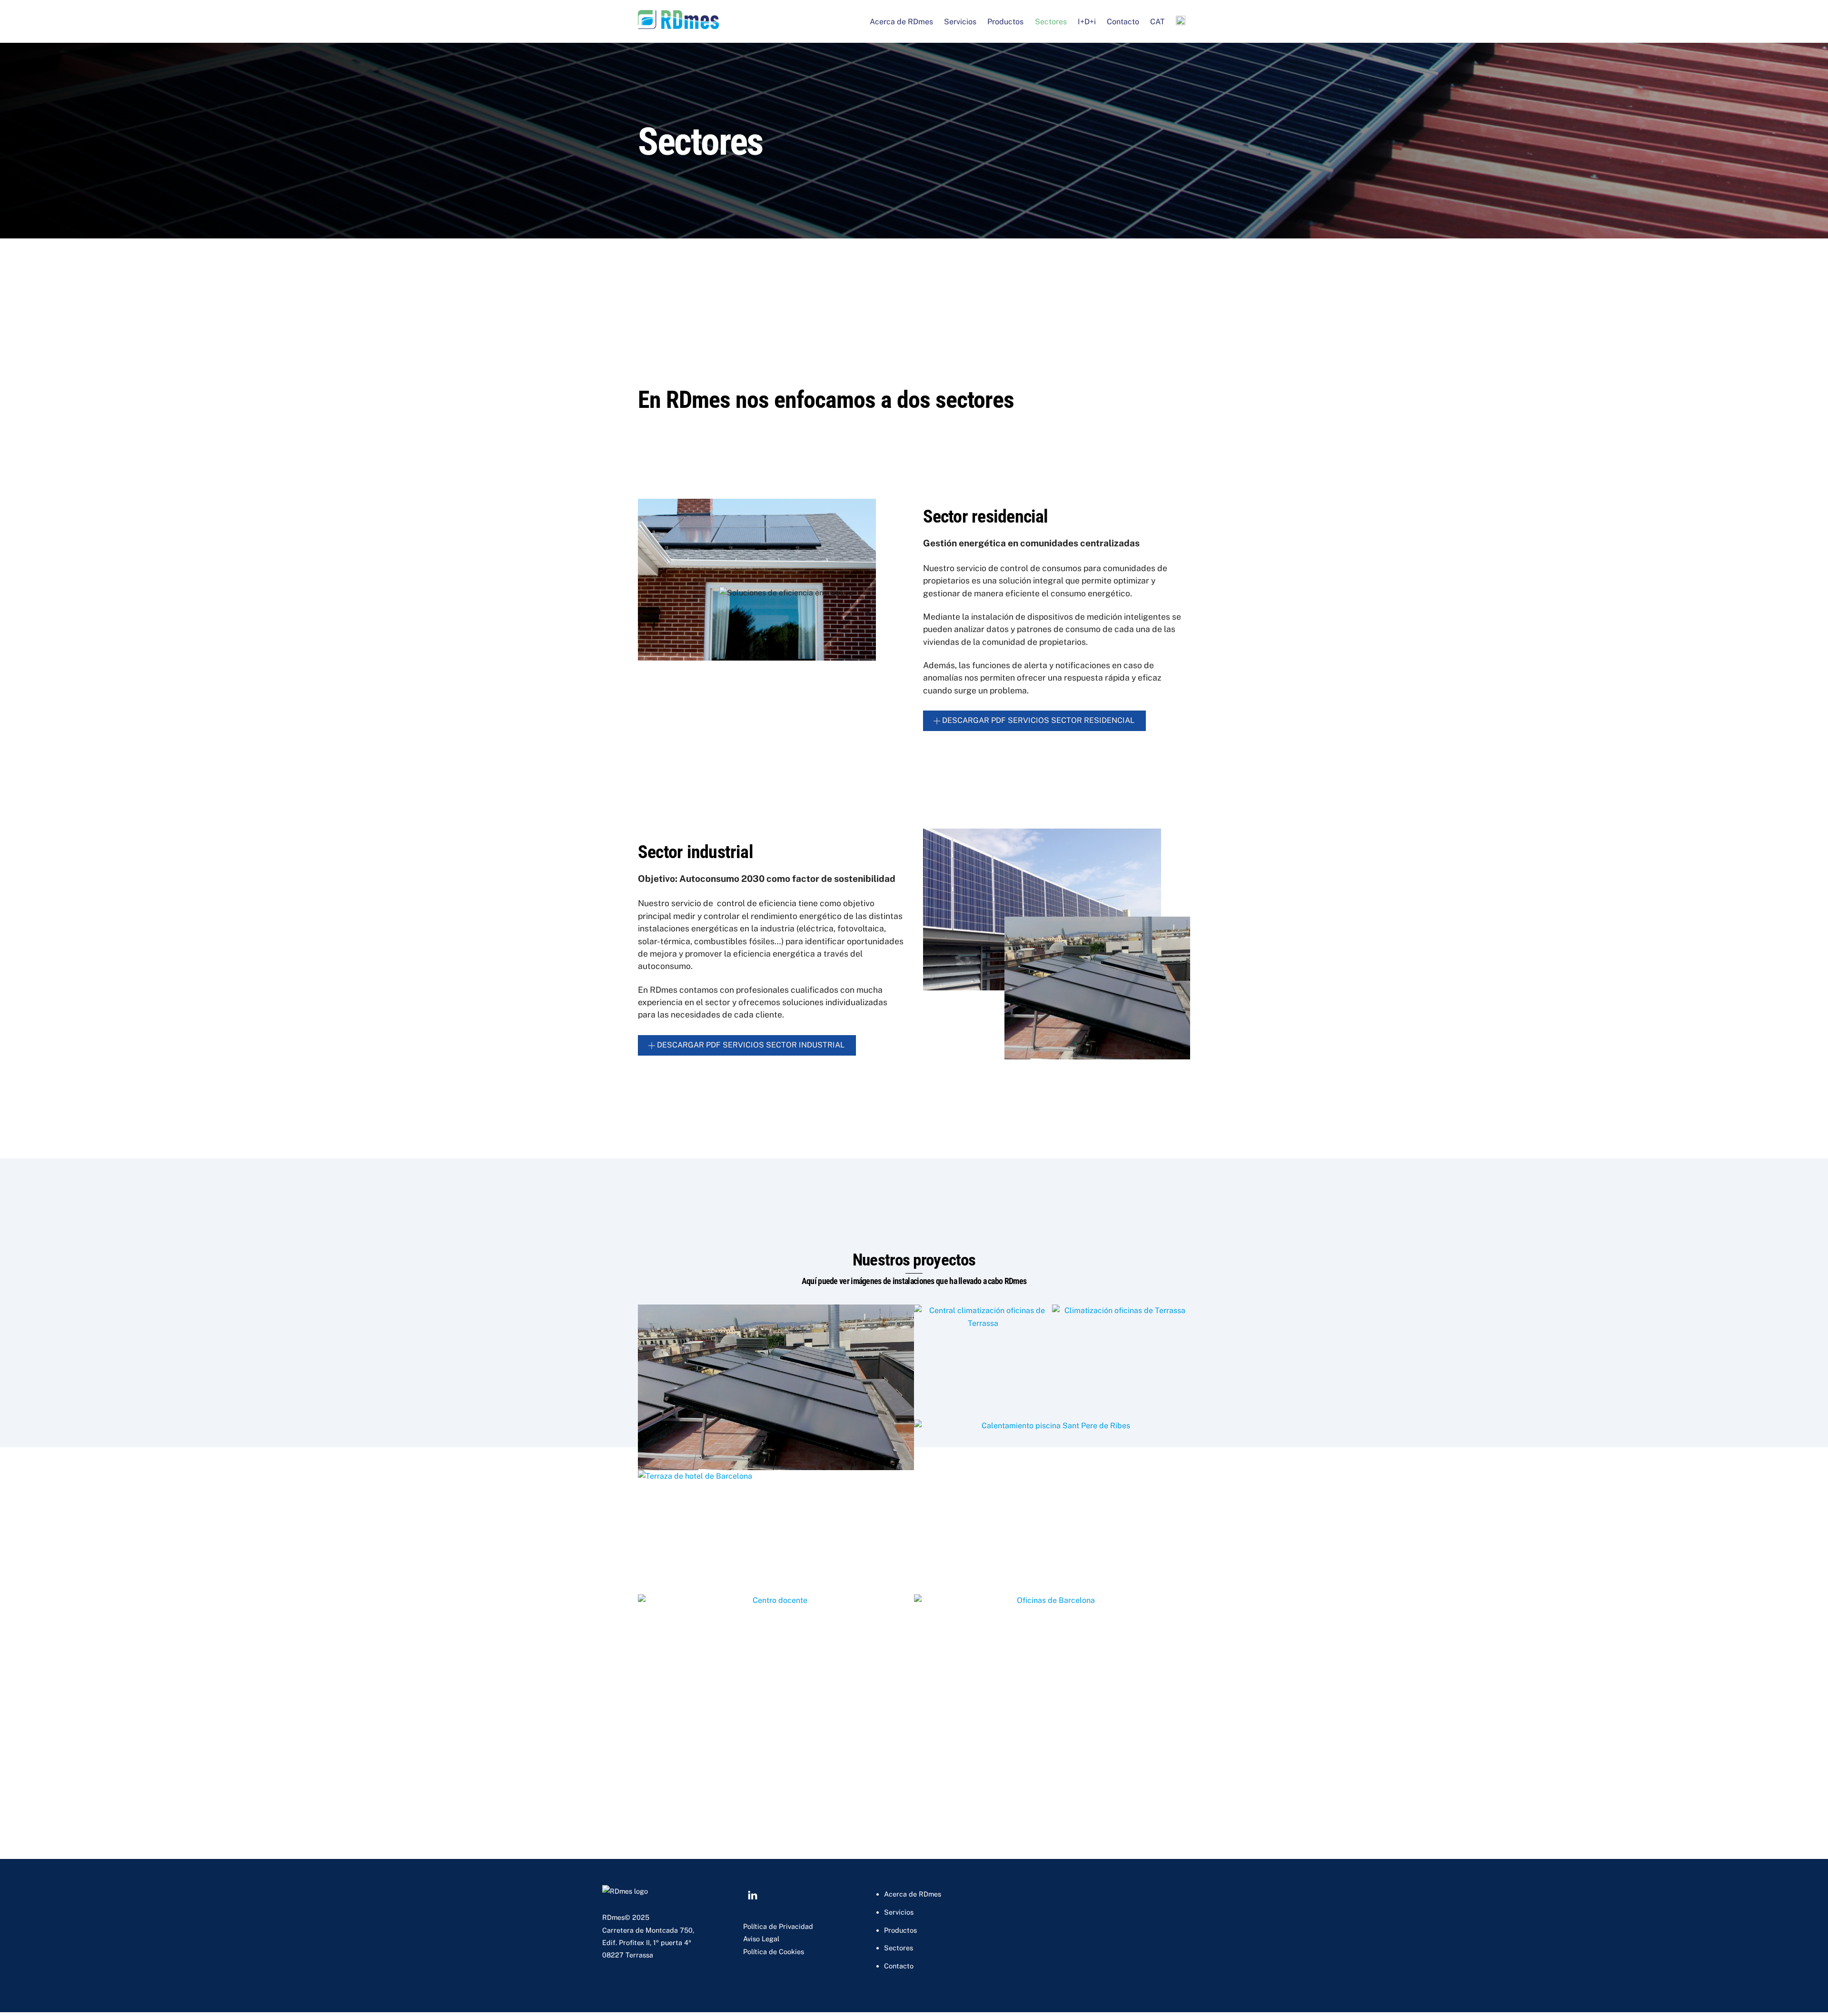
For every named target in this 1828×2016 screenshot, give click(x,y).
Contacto (1123, 22)
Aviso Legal (761, 1939)
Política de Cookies (774, 1952)
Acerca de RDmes (901, 22)
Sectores (1051, 22)
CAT (1157, 22)
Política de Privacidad (778, 1926)
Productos (1005, 22)
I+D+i (1087, 22)
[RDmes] (678, 24)
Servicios (960, 22)
